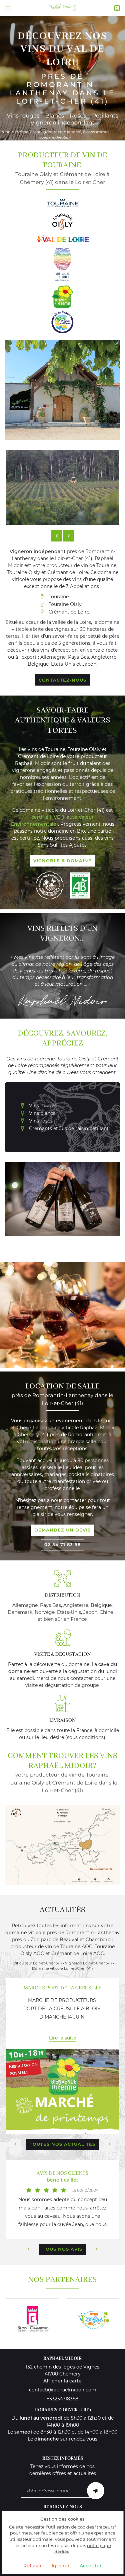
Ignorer (61, 2566)
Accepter (91, 2566)
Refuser (32, 2566)
